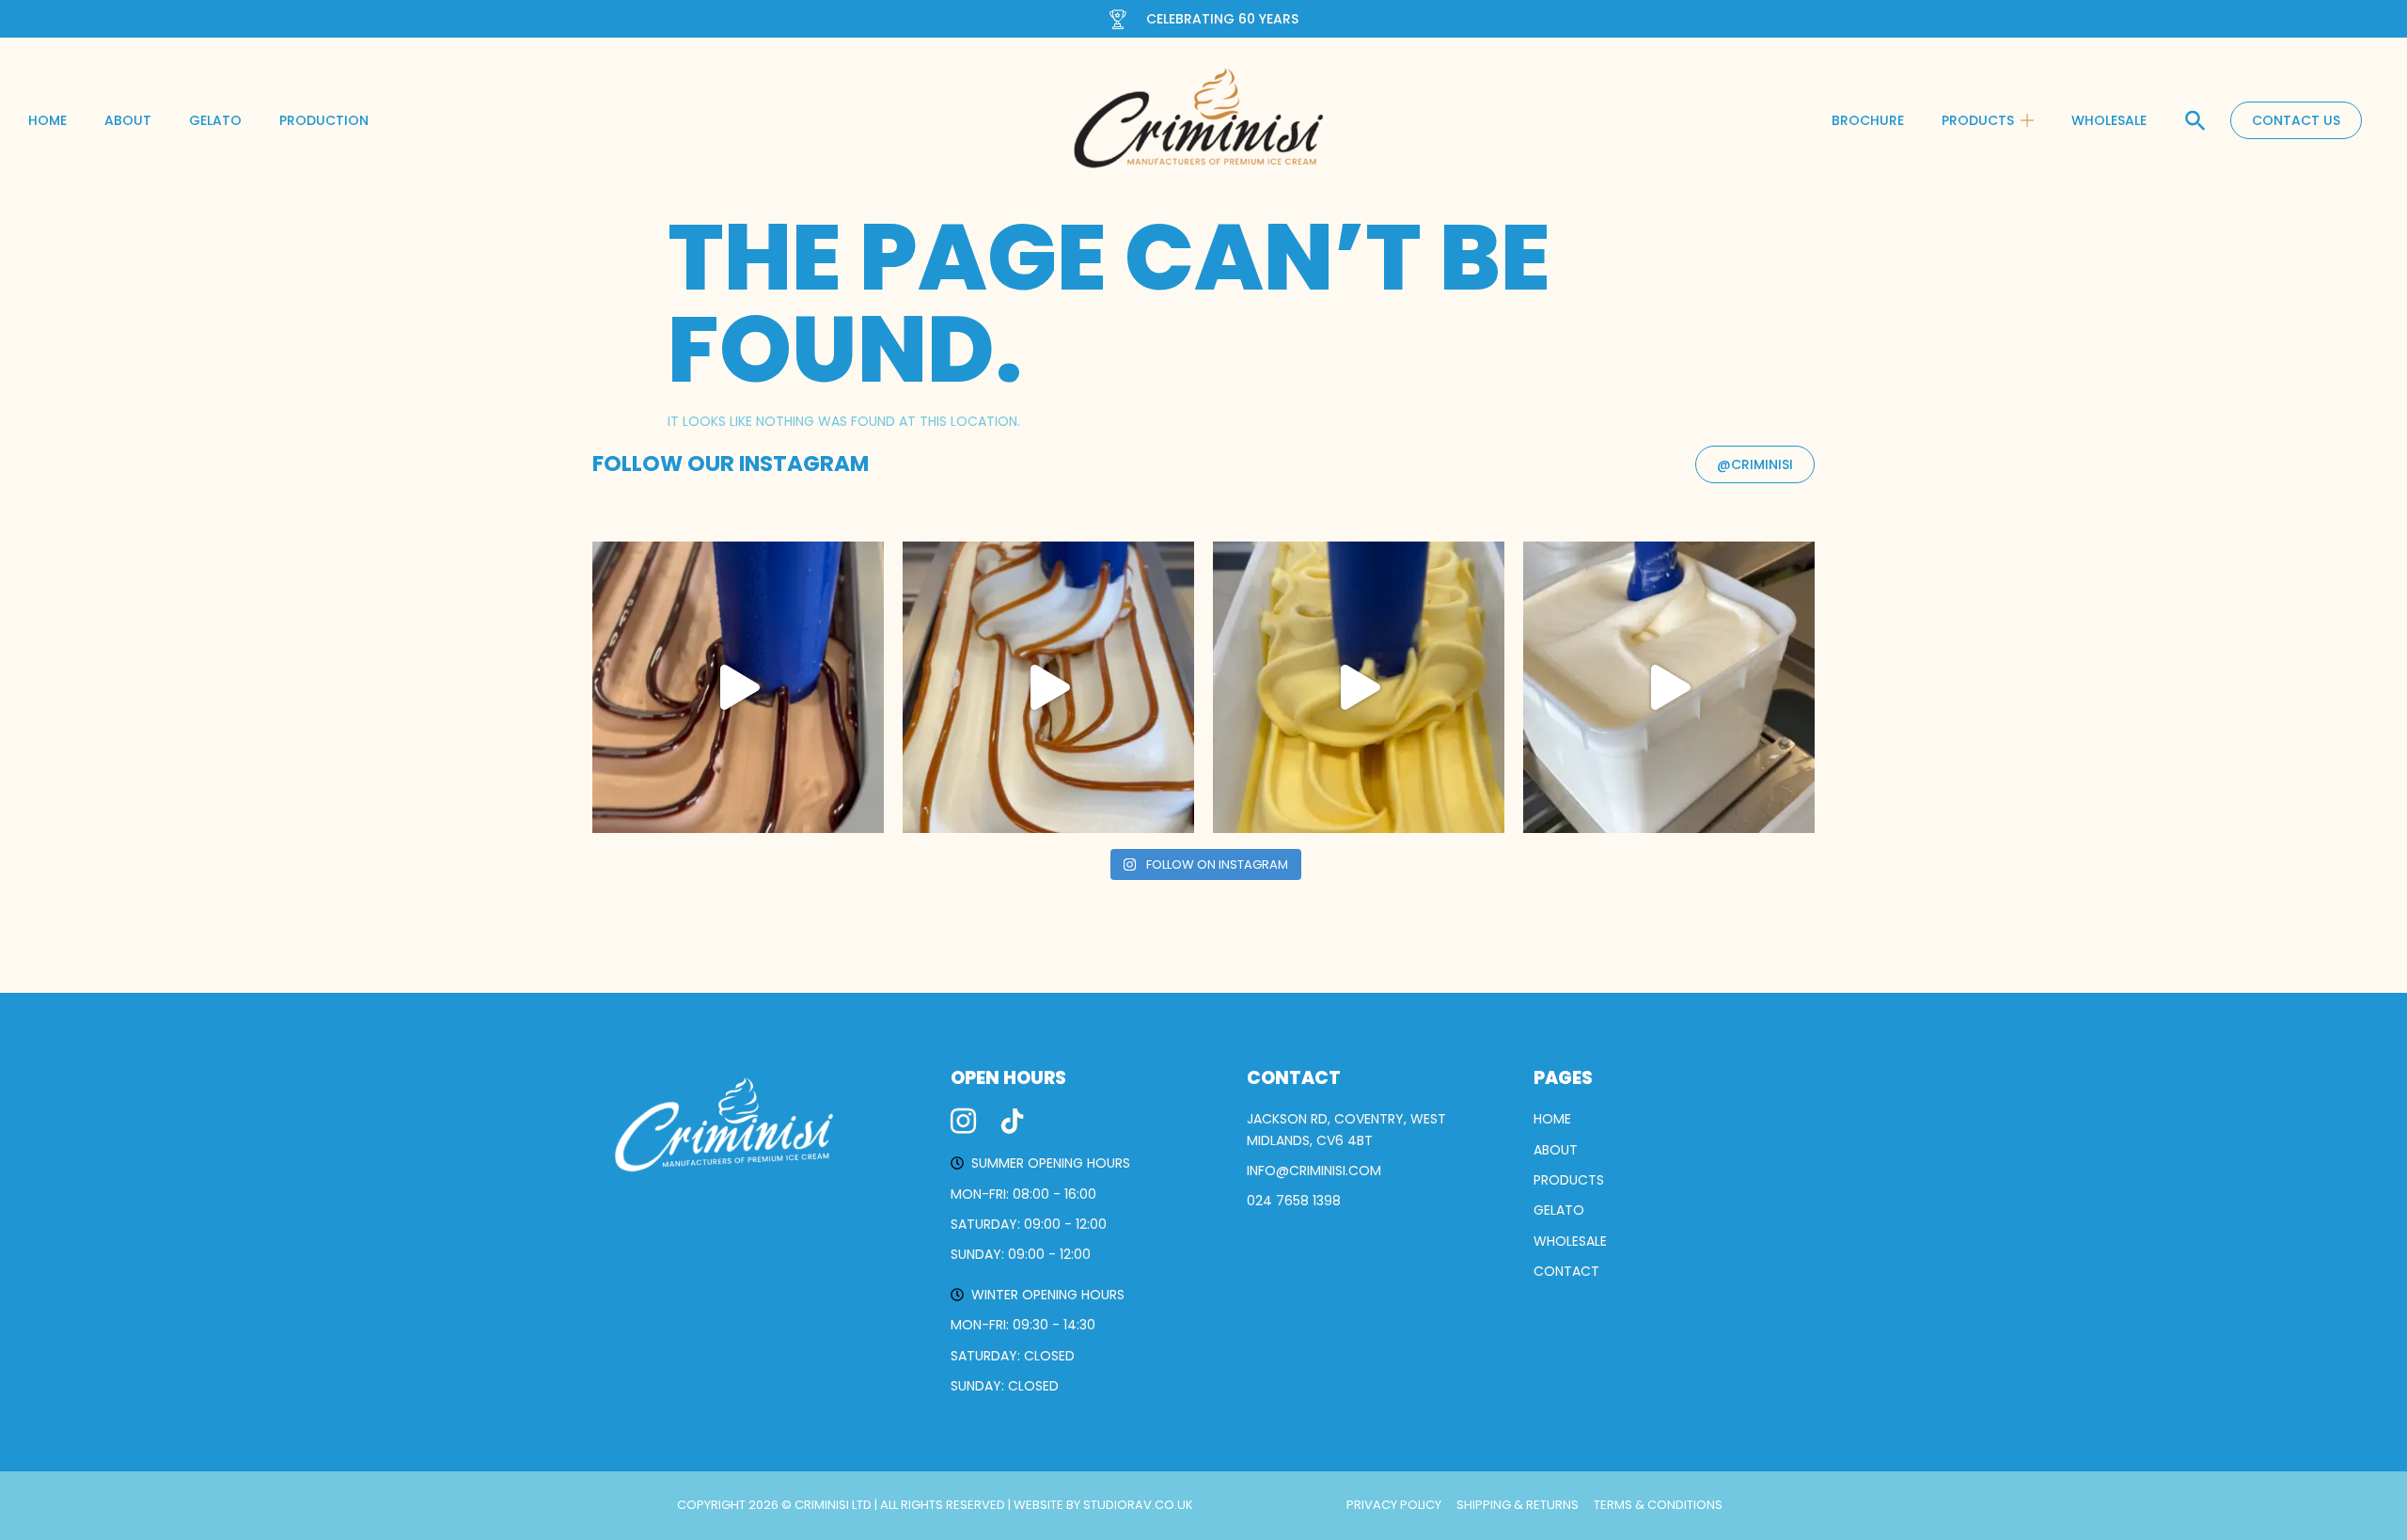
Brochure (1868, 120)
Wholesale (2109, 120)
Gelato (215, 120)
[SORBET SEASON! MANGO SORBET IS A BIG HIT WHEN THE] (1359, 687)
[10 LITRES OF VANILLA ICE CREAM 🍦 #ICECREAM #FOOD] (1669, 687)
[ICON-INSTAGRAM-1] (963, 1121)
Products (1978, 120)
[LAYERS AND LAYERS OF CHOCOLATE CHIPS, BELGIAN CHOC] (738, 687)
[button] (2195, 120)
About (128, 120)
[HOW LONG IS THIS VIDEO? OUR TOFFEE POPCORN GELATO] (1048, 687)
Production (324, 120)
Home (47, 120)
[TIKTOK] (1012, 1121)
